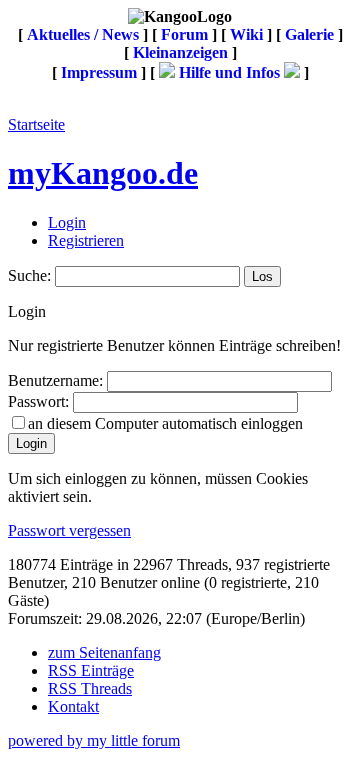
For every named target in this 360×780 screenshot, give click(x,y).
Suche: (29, 275)
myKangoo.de (103, 173)
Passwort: (38, 401)
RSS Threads (90, 688)
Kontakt (73, 706)
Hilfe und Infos (229, 72)
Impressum (99, 72)
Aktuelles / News (83, 34)
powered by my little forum (94, 740)
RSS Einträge (91, 670)
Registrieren (86, 240)
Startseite (36, 124)
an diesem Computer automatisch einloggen (165, 423)
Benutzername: (55, 380)
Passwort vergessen (69, 530)
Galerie (309, 34)
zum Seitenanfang (104, 652)
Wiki (246, 34)
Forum (184, 34)
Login (67, 222)
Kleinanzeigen (180, 52)
